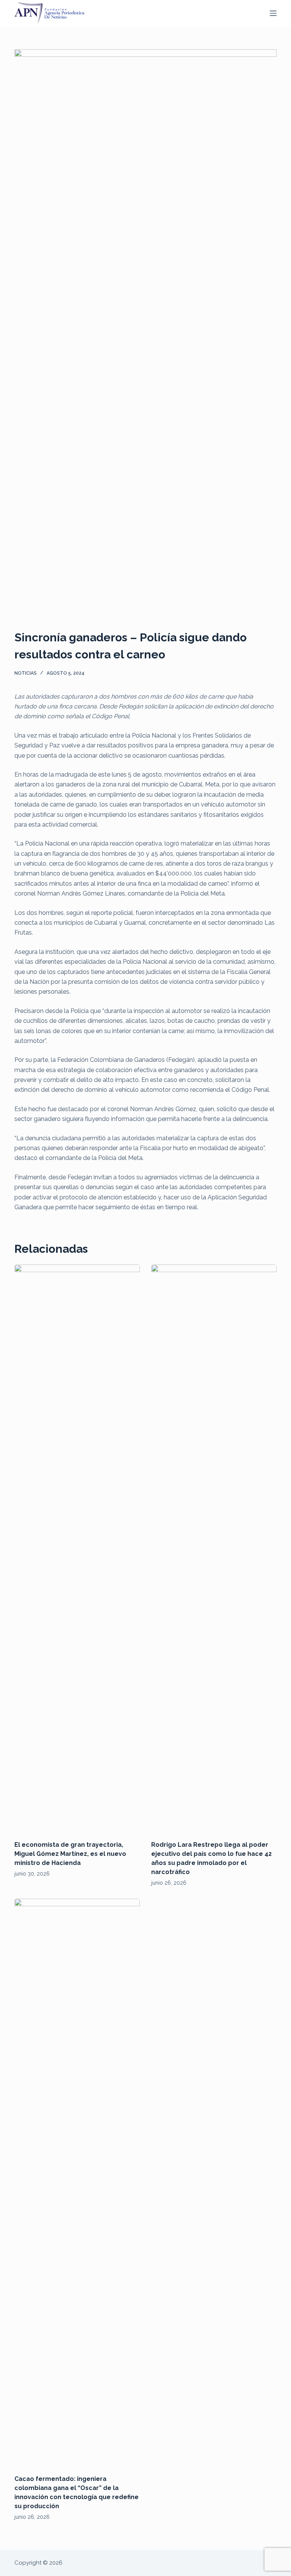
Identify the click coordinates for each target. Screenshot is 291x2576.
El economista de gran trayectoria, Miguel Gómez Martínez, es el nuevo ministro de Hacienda (70, 1854)
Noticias (26, 673)
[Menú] (273, 13)
